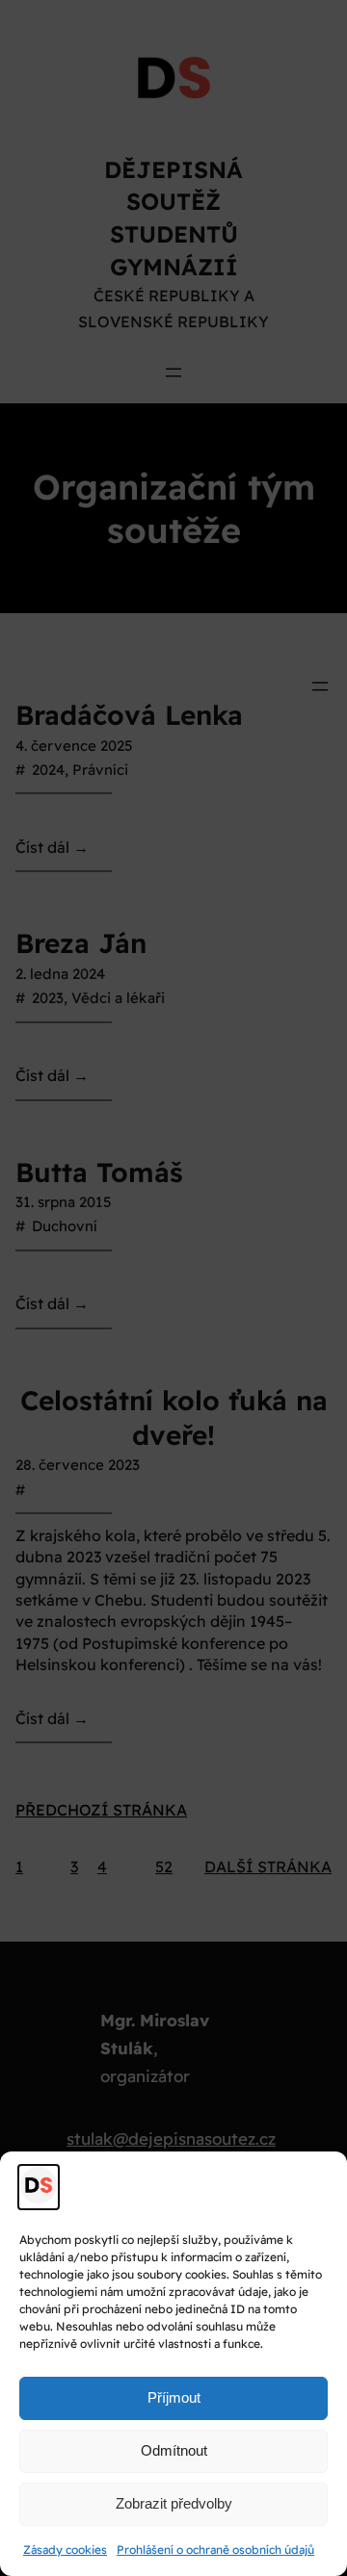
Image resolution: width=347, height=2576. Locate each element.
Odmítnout (174, 2450)
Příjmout (174, 2397)
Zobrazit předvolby (174, 2503)
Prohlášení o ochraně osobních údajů (215, 2550)
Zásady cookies (65, 2550)
